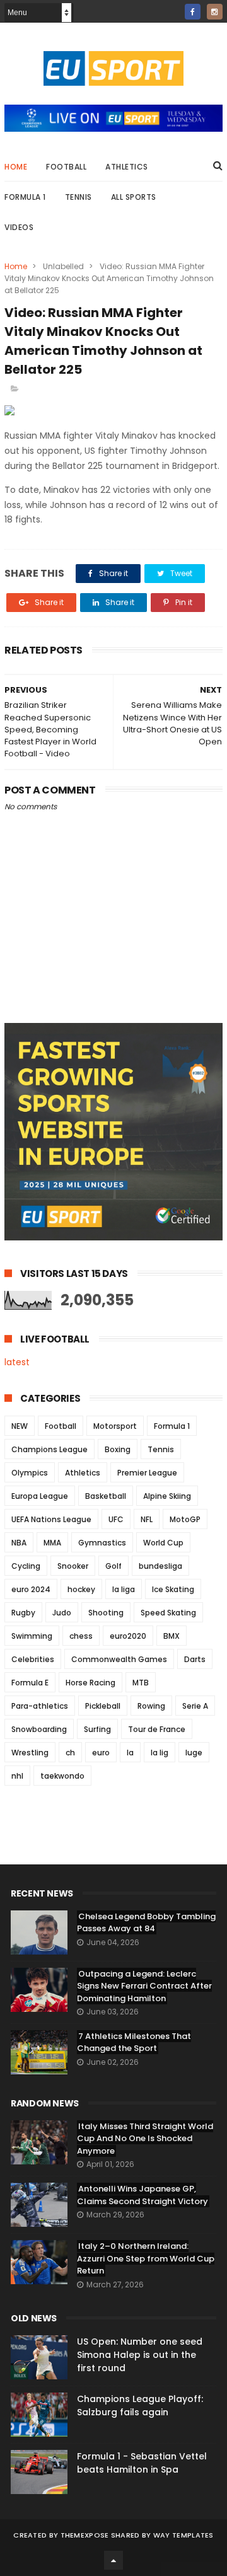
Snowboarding (39, 1729)
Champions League (49, 1449)
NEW (20, 1426)
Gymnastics (102, 1543)
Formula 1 (25, 197)
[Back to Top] (113, 2560)
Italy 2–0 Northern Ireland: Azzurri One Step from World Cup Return (146, 2258)
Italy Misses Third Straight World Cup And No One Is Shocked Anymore (145, 2139)
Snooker (73, 1566)
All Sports (134, 197)
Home (16, 167)
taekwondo (62, 1776)
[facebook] (193, 12)
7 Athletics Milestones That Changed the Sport (134, 2042)
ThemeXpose (85, 2535)
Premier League (147, 1473)
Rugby (23, 1613)
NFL (147, 1519)
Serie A (195, 1706)
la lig (160, 1753)
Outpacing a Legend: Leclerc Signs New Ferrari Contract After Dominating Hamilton (144, 1986)
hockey (81, 1589)
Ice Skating (173, 1589)
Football (66, 167)
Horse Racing (90, 1683)
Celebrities (33, 1659)
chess (81, 1636)
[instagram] (215, 12)
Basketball (106, 1496)
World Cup (163, 1543)
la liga (124, 1589)
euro (101, 1753)
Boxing (118, 1449)
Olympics (30, 1473)
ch (70, 1753)
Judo (62, 1613)
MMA (52, 1543)
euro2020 (128, 1636)
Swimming (32, 1636)
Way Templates (183, 2535)
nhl (17, 1776)
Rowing (151, 1706)
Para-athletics (40, 1706)
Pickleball (103, 1706)
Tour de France (157, 1729)
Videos (19, 227)
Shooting (106, 1613)
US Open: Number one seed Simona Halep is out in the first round (140, 2355)
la (130, 1753)
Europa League (40, 1496)
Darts (195, 1659)
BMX (172, 1636)
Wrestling (30, 1753)
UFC (116, 1519)
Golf (113, 1566)
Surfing (97, 1729)
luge (194, 1753)
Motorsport (115, 1426)
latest (17, 1362)
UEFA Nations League (51, 1519)
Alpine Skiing (167, 1496)
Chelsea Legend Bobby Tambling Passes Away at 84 (146, 1923)
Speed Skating (168, 1613)
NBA (19, 1543)
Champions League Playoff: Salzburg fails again (140, 2406)
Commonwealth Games (119, 1659)
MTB (141, 1683)
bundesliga (160, 1566)
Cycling (26, 1566)
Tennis (79, 197)
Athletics (127, 167)
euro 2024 (31, 1589)
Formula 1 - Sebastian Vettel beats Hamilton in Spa (142, 2463)
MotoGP (185, 1519)
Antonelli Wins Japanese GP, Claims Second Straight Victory (143, 2195)
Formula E (30, 1683)
